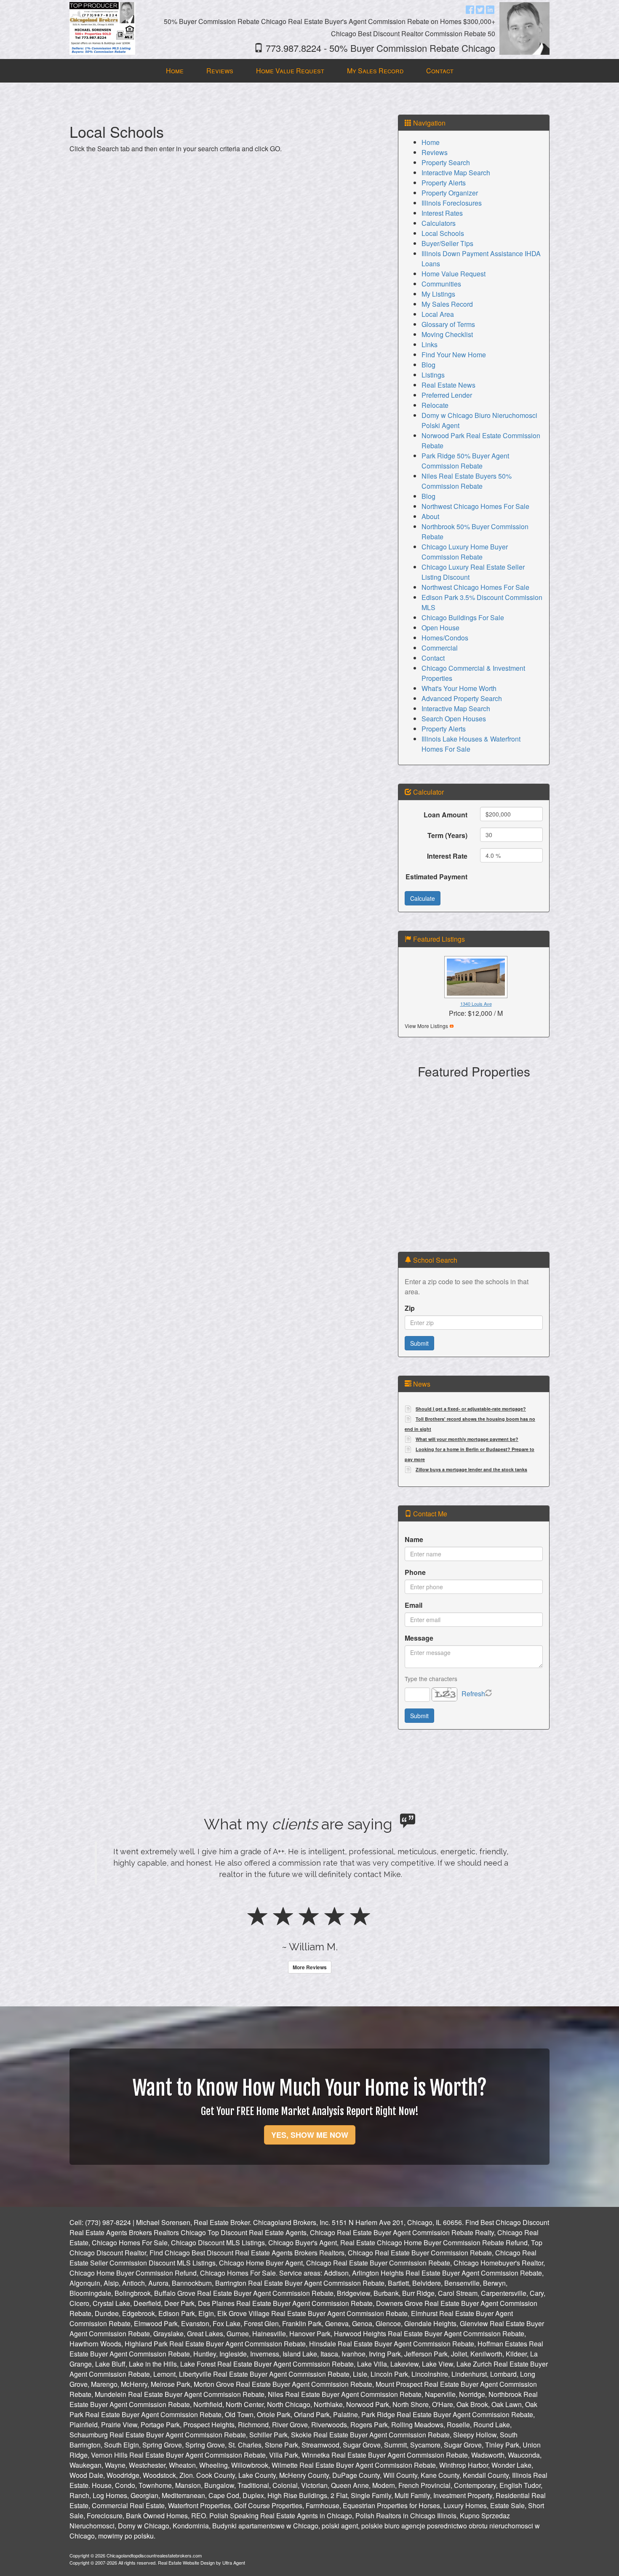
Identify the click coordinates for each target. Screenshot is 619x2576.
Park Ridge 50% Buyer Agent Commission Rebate (465, 461)
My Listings (438, 294)
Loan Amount (446, 815)
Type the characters (431, 1679)
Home (431, 142)
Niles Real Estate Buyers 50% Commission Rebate (467, 481)
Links (430, 344)
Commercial (440, 648)
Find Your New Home (454, 355)
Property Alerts (444, 183)
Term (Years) (447, 835)
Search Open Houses (454, 719)
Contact (433, 658)
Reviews (435, 152)
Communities (441, 284)
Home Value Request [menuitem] (290, 71)
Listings (433, 375)
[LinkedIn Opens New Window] (490, 9)
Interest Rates (442, 213)
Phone (415, 1572)
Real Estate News (448, 385)
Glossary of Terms (448, 324)
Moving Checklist (447, 334)
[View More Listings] (452, 1025)
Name (414, 1539)
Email (414, 1605)
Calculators (439, 223)
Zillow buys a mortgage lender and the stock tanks (471, 1469)
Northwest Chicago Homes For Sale (475, 506)
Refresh (473, 1694)
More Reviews (310, 2024)
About (430, 516)
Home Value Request (454, 274)
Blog (428, 365)
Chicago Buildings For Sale (463, 617)
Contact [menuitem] (440, 71)
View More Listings (426, 1026)
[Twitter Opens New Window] (480, 9)
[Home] (102, 28)
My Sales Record (447, 304)
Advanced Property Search (462, 698)
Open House (440, 628)
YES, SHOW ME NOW (310, 2192)
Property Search (446, 162)
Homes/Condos (445, 638)
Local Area (438, 314)
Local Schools (443, 233)
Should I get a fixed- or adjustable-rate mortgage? (471, 1409)
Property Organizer (450, 193)
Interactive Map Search (456, 173)
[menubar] (310, 71)
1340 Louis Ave (476, 1004)
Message (419, 1638)
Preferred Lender (447, 395)
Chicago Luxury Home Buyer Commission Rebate (465, 552)
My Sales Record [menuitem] (375, 71)
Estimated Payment (436, 877)
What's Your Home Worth (459, 688)
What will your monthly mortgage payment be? (467, 1439)
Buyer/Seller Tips (447, 243)
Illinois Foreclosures (452, 203)
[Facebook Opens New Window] (470, 9)
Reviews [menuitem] (220, 71)
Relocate (435, 405)
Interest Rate (447, 856)
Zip (410, 1308)
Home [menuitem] (175, 71)
